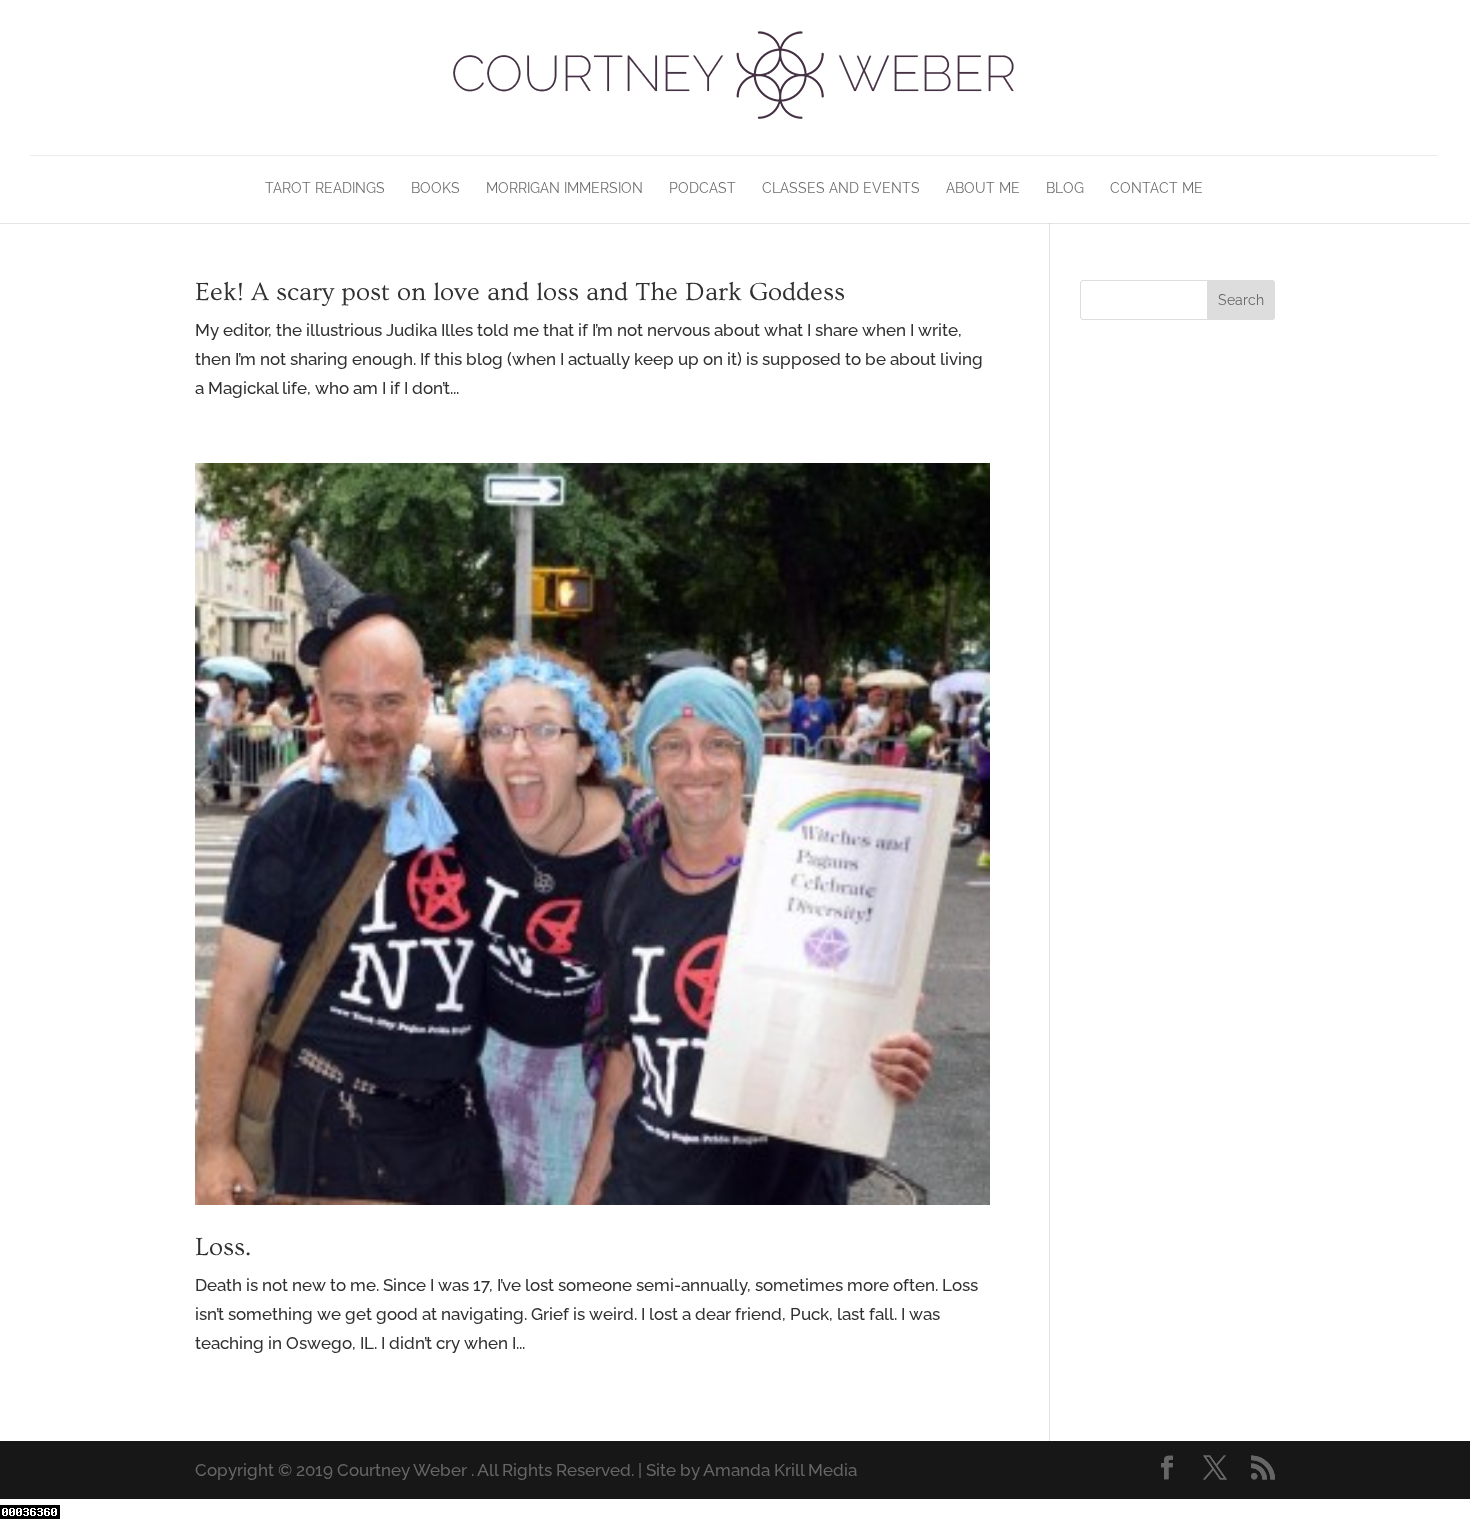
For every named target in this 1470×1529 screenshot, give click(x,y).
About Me (983, 188)
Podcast (702, 188)
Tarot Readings (325, 188)
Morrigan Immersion (564, 188)
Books (435, 188)
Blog (1065, 188)
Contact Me (1156, 188)
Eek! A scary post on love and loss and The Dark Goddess (520, 292)
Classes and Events (841, 188)
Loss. (223, 1247)
